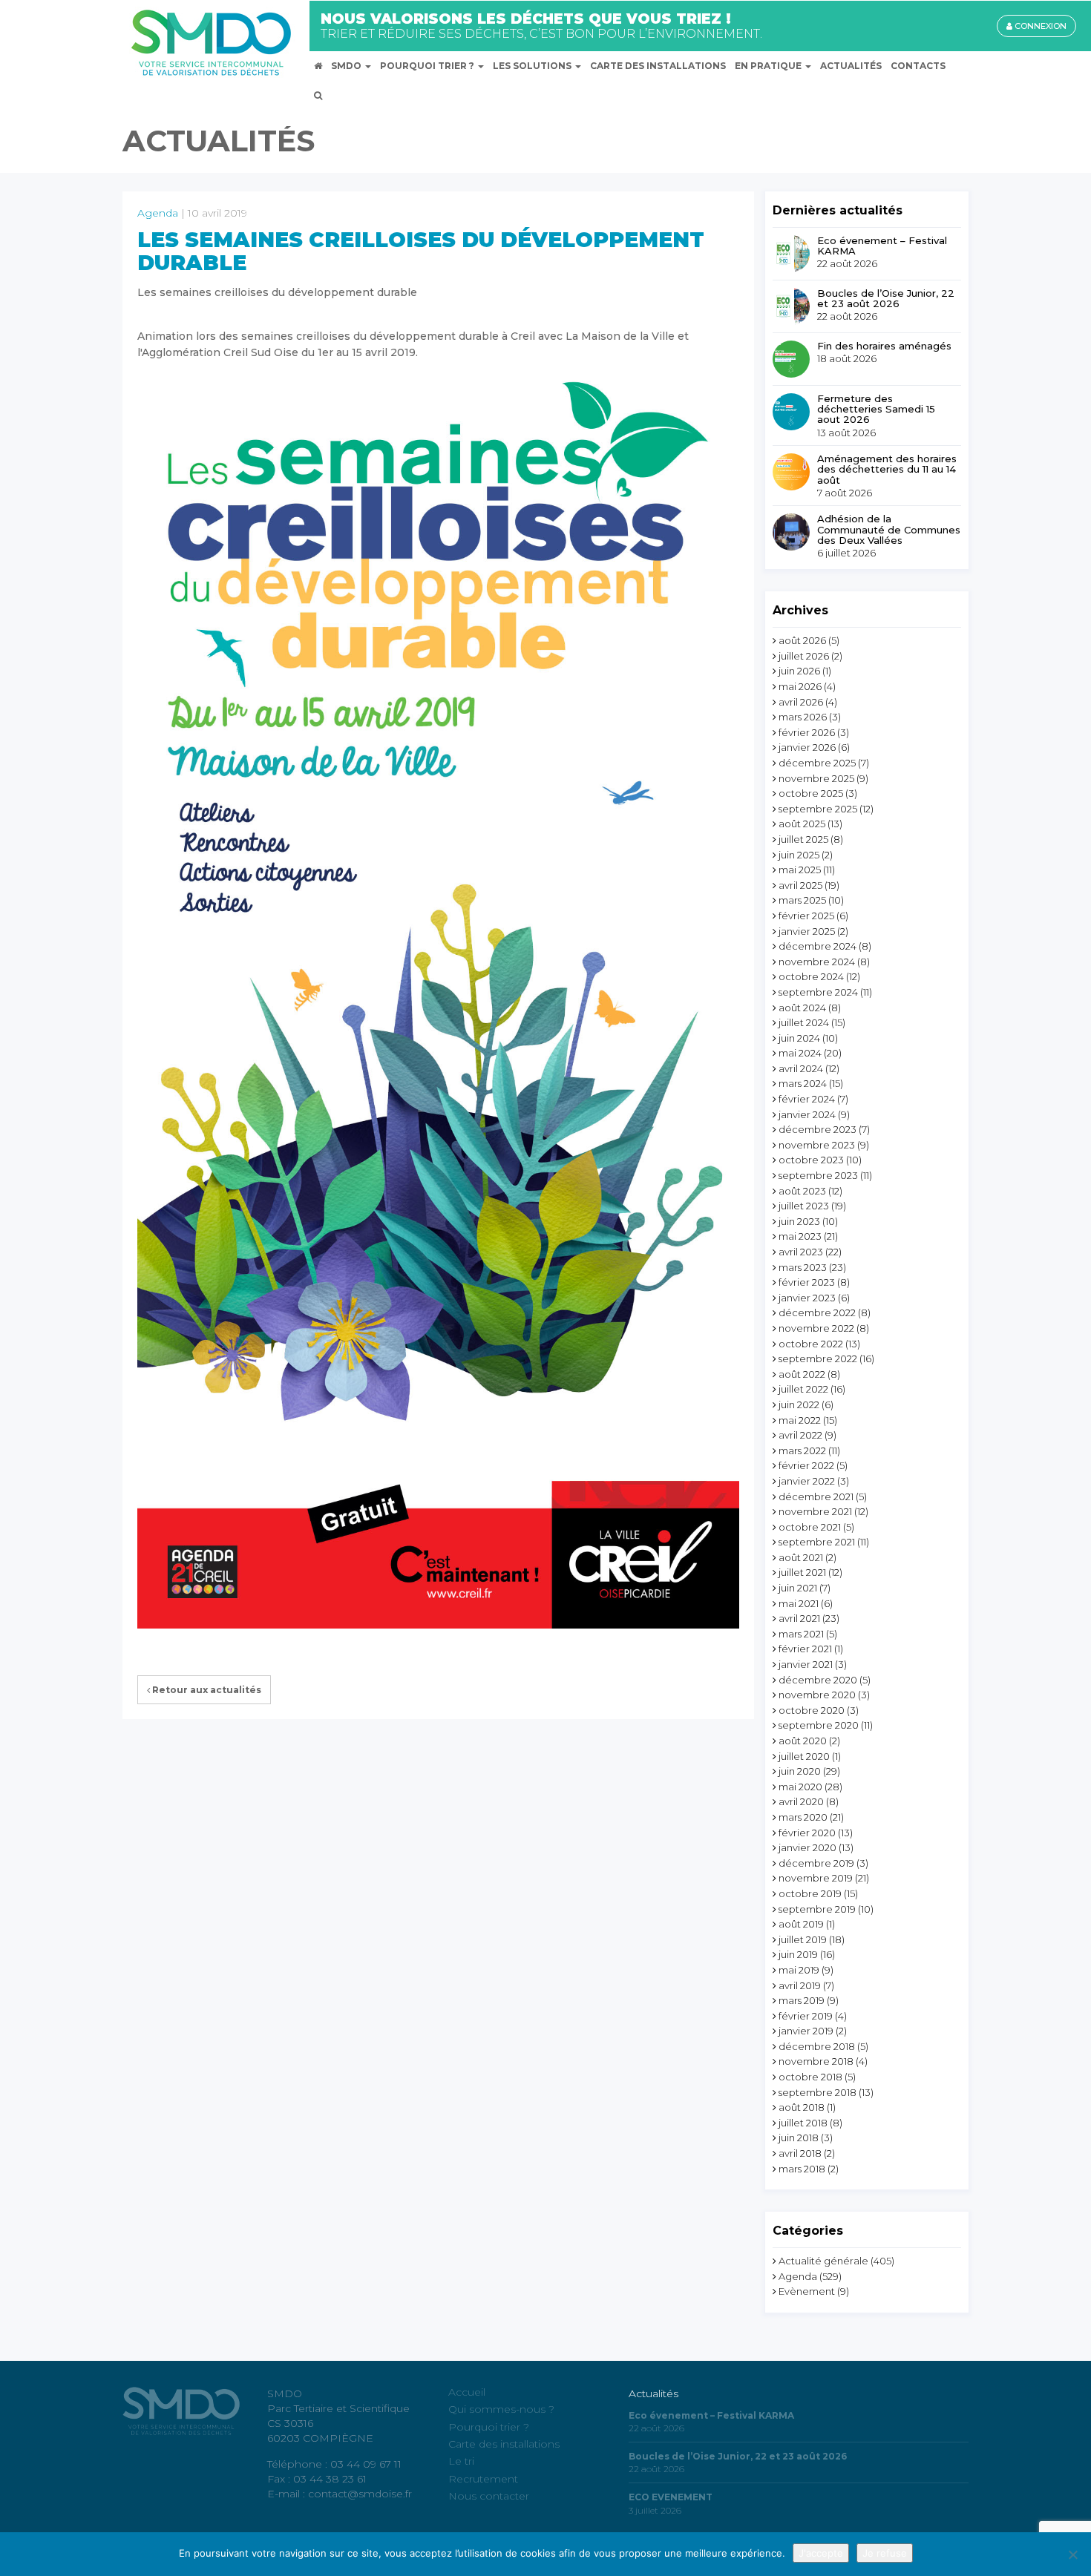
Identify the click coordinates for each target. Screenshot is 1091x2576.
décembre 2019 (816, 1863)
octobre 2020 (812, 1710)
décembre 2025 (817, 763)
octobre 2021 (810, 1527)
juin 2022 (799, 1404)
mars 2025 (802, 900)
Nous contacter (489, 2496)
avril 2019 (800, 1985)
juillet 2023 (804, 1206)
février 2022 (806, 1465)
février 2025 (806, 916)
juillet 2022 (803, 1389)
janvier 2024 (807, 1114)
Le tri (461, 2461)
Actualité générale (823, 2261)
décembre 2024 (818, 946)
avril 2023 (801, 1252)
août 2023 (802, 1191)
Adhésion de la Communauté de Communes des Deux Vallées (889, 529)
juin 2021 (798, 1588)
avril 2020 (801, 1801)
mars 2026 (803, 717)
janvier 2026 (807, 747)
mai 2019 (799, 1970)
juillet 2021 (802, 1572)
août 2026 (802, 640)
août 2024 (802, 1008)
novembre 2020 (817, 1695)
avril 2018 (800, 2153)
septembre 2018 (818, 2092)
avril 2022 (800, 1435)
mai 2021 (799, 1603)
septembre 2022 (818, 1358)
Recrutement (483, 2479)
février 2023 (807, 1282)
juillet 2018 (803, 2123)
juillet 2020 (804, 1756)
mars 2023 (803, 1267)
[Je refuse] (1072, 2554)
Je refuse (885, 2553)
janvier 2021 (806, 1664)
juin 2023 (799, 1221)
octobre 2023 (811, 1160)
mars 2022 (802, 1450)
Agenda (158, 213)
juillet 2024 (804, 1022)
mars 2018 (802, 2169)
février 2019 (806, 2016)
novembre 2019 (816, 1878)
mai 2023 (800, 1236)
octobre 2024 (811, 976)
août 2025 (802, 824)
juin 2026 (799, 671)
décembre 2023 (818, 1129)
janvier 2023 (807, 1298)
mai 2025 (800, 870)
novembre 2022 (816, 1328)
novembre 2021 (815, 1511)
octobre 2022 (811, 1344)
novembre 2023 (817, 1145)
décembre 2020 (818, 1680)
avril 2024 (801, 1068)
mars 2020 (803, 1817)
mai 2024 (800, 1053)
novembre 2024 (817, 962)
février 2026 (807, 732)
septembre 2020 (819, 1725)
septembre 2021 (817, 1542)
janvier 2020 (807, 1847)
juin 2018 (799, 2138)
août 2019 (801, 1924)
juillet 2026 (804, 656)
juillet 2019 (803, 1939)
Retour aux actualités (206, 1690)
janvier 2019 (806, 2031)
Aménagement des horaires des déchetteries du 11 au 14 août (887, 469)
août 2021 (801, 1557)
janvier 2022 (807, 1481)
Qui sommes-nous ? (501, 2409)
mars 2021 (801, 1634)
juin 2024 (799, 1038)
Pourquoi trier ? (489, 2427)
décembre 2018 (817, 2046)
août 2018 (802, 2107)
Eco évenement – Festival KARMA (882, 246)
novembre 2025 (816, 778)
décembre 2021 (816, 1496)
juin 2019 (798, 1954)
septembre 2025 (818, 809)
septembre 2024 (818, 992)
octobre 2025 (811, 793)
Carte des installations (504, 2444)
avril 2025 (800, 885)
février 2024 (807, 1099)
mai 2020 (800, 1787)
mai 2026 (800, 686)
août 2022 (802, 1374)
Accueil (467, 2392)
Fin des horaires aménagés (884, 346)
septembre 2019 (817, 1909)
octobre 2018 (810, 2077)
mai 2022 (800, 1420)
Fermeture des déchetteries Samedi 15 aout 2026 (876, 409)
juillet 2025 (803, 839)
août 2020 (803, 1741)
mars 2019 (802, 2000)
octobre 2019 (810, 1893)
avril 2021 (799, 1618)
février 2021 (805, 1649)
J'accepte (821, 2553)
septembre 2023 (818, 1175)
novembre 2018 (816, 2061)
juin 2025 (799, 855)
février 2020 (807, 1833)
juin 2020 (800, 1771)
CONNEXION (1039, 26)
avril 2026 (801, 702)
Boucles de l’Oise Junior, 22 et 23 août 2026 (886, 299)
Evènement (807, 2291)
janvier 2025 (807, 931)
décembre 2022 (817, 1312)
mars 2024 (803, 1083)
